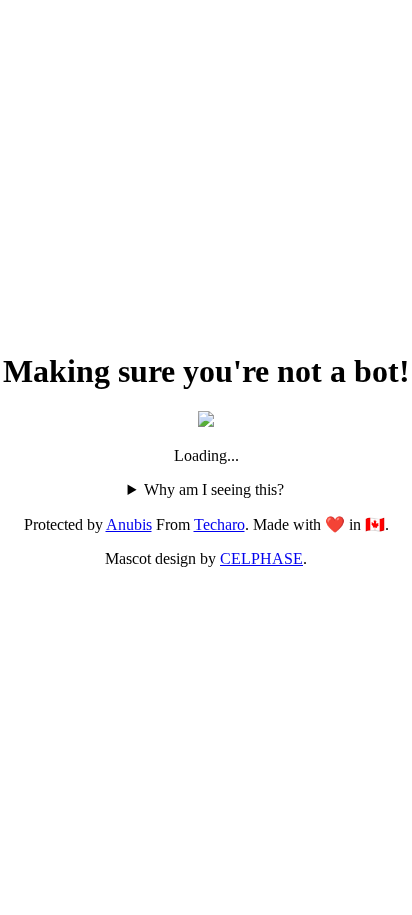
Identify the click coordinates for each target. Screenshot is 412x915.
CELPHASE (261, 558)
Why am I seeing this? (214, 489)
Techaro (219, 524)
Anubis (129, 524)
